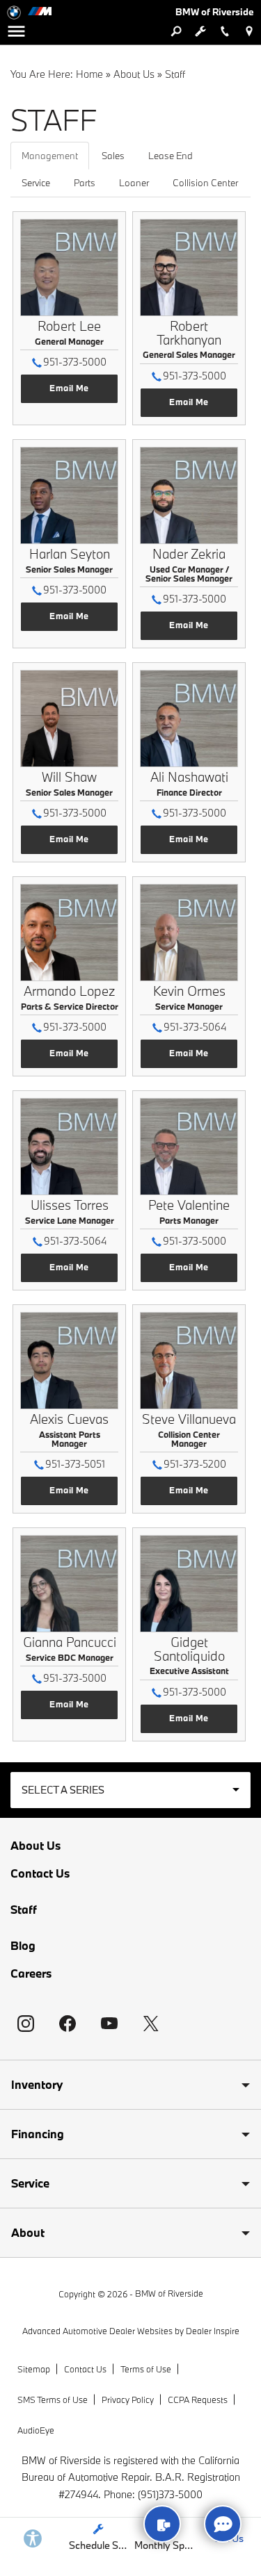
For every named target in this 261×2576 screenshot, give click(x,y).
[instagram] (26, 2024)
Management (50, 156)
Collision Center (205, 183)
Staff (24, 1909)
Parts (85, 183)
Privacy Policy (128, 2399)
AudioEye (36, 2430)
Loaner (134, 183)
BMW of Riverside (169, 2293)
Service (36, 183)
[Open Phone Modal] (224, 31)
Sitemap (34, 2369)
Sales (113, 156)
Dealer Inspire (213, 2331)
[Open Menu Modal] (16, 31)
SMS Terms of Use (53, 2399)
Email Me (69, 388)
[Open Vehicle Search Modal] (176, 31)
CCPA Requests (198, 2399)
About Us (134, 74)
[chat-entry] (223, 2524)
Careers (31, 1974)
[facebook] (68, 2024)
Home (89, 74)
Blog (23, 1946)
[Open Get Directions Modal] (249, 31)
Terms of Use (146, 2369)
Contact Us (40, 1873)
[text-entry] (162, 2524)
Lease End (171, 156)
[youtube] (109, 2024)
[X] (151, 2024)
